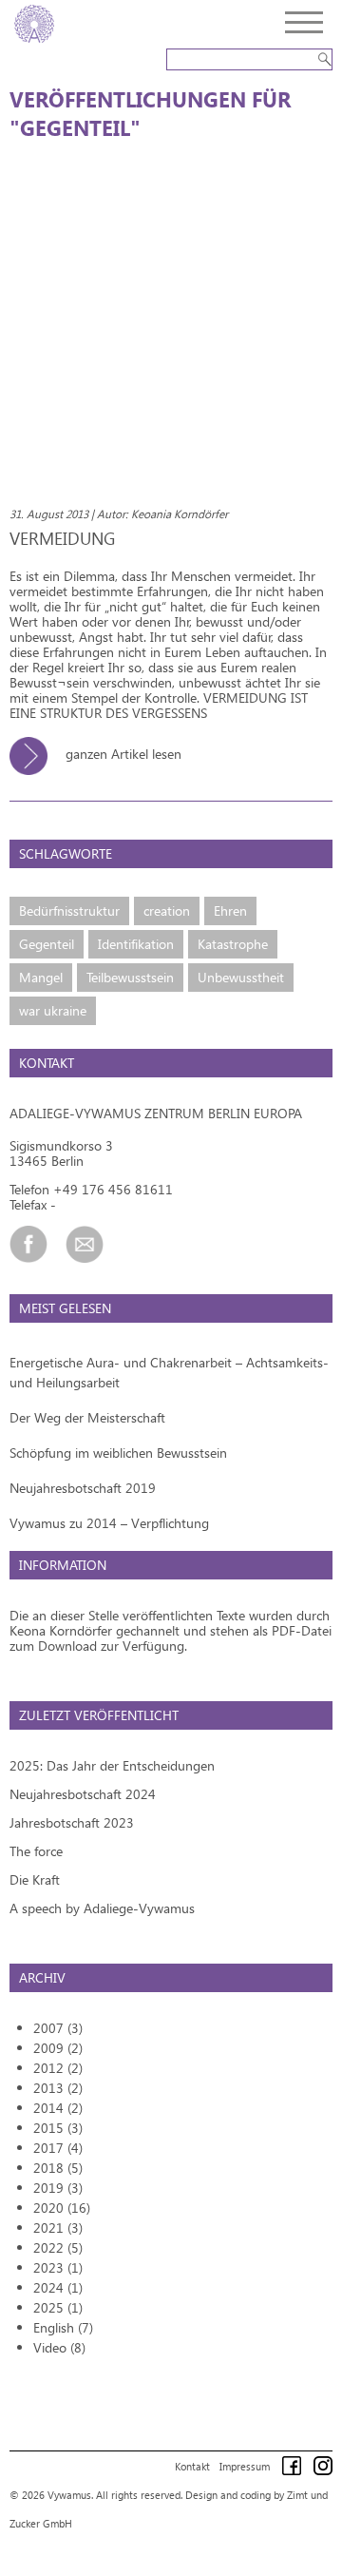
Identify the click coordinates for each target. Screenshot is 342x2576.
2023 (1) (58, 2267)
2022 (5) (58, 2247)
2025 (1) (58, 2307)
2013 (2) (58, 2088)
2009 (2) (58, 2048)
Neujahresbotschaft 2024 (83, 1794)
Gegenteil (47, 944)
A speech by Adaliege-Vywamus (102, 1908)
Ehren (230, 910)
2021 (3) (58, 2227)
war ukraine (53, 1010)
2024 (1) (58, 2287)
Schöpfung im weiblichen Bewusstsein (118, 1453)
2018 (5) (58, 2168)
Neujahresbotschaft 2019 (83, 1488)
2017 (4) (58, 2148)
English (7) (63, 2327)
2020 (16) (62, 2208)
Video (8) (59, 2347)
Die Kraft (35, 1879)
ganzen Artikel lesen (122, 754)
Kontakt (192, 2466)
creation (167, 910)
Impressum (245, 2466)
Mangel (41, 977)
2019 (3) (58, 2188)
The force (36, 1851)
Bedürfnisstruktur (69, 910)
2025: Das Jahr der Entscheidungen (112, 1765)
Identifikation (136, 944)
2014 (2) (58, 2108)
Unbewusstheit (241, 977)
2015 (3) (58, 2128)
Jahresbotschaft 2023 (72, 1822)
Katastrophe (233, 944)
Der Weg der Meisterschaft (87, 1417)
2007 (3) (58, 2028)
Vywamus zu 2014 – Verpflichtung (109, 1523)
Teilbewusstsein (130, 977)
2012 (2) (58, 2068)
